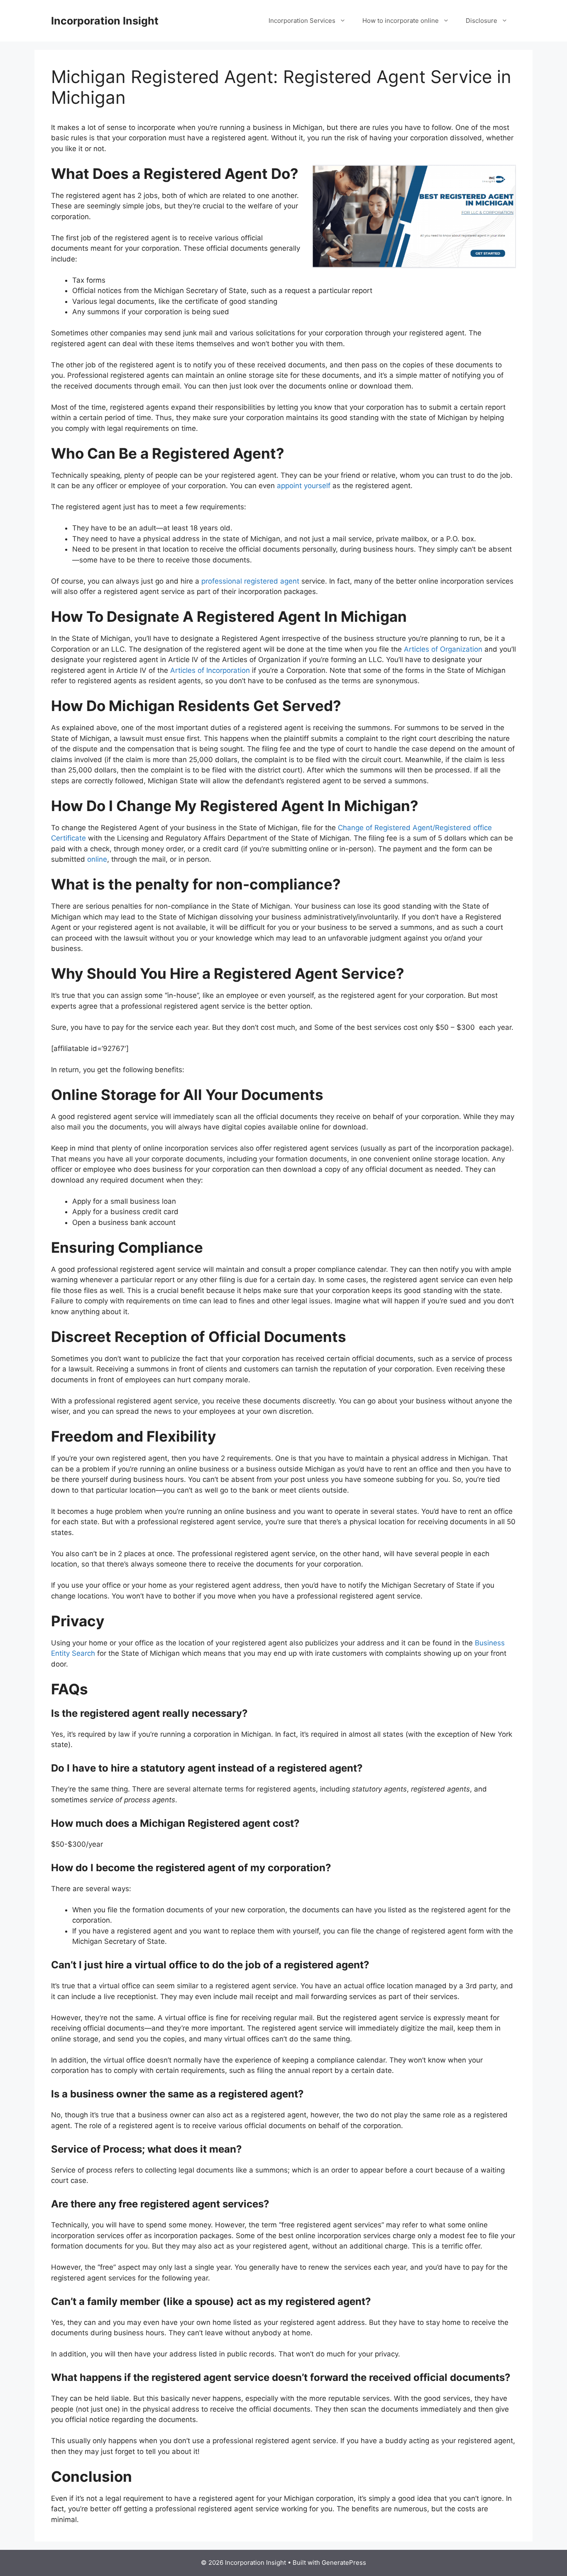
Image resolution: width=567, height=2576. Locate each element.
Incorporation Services (302, 21)
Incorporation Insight (105, 21)
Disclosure (481, 21)
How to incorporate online (401, 21)
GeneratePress (344, 2563)
